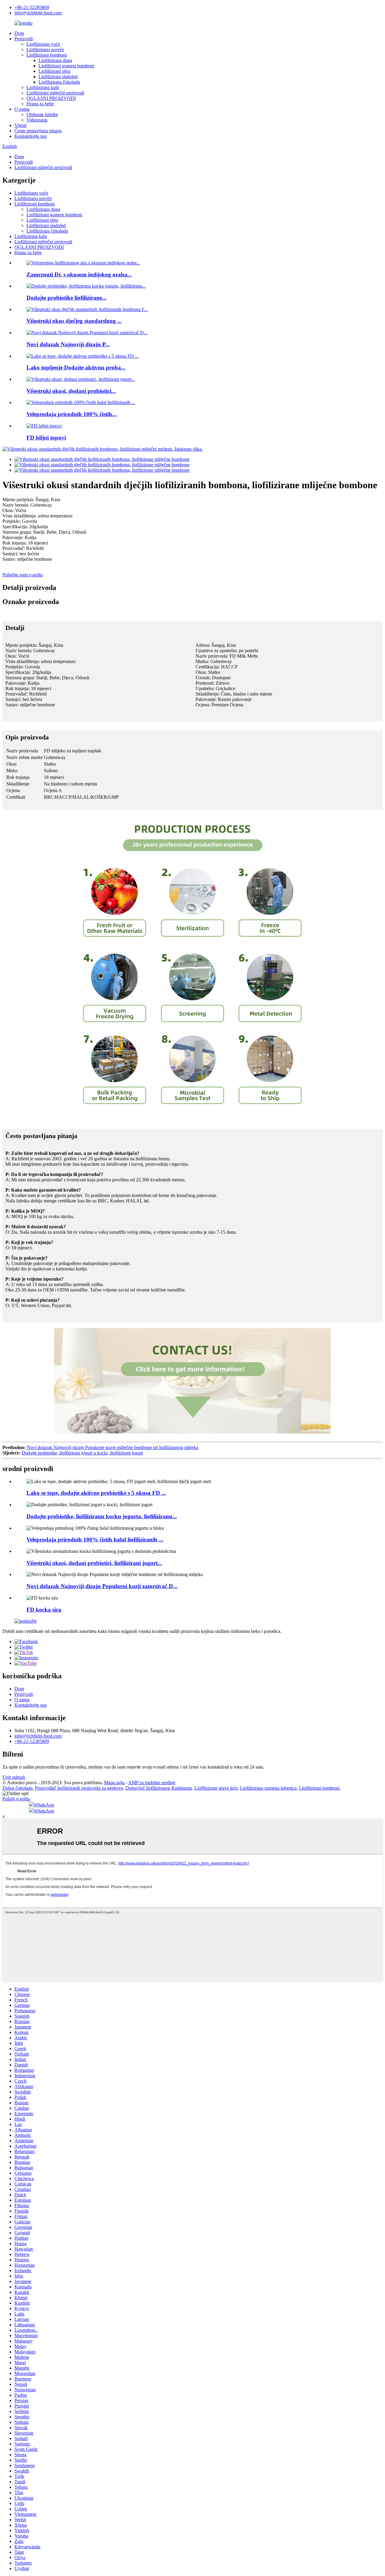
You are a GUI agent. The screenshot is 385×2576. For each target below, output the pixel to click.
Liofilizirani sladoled (58, 77)
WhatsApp (44, 1805)
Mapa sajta (114, 1783)
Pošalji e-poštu (16, 1799)
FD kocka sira (44, 1610)
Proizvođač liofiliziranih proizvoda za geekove (79, 1788)
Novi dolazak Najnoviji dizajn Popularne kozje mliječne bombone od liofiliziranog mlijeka (112, 1447)
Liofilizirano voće (43, 44)
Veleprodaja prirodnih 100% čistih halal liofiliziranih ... (95, 1539)
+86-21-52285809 (32, 7)
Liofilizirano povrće (45, 49)
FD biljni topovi (46, 438)
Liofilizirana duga (55, 60)
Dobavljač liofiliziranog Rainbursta (159, 1788)
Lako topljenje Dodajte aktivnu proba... (76, 367)
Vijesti (20, 125)
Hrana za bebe (40, 104)
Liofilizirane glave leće (216, 1788)
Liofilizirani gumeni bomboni (66, 66)
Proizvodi (24, 39)
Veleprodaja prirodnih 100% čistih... (72, 414)
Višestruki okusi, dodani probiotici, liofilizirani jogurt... (94, 1563)
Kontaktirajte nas (31, 136)
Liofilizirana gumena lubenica (268, 1788)
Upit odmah (14, 1777)
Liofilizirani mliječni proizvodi (55, 93)
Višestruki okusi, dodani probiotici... (71, 391)
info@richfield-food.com (38, 13)
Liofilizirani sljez (54, 71)
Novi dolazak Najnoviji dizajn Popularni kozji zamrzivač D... (102, 1586)
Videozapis (37, 120)
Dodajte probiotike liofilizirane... (66, 298)
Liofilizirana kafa (43, 87)
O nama (22, 109)
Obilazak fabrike (42, 114)
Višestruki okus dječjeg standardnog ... (74, 321)
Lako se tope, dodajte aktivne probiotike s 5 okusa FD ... (96, 1493)
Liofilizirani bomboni (47, 55)
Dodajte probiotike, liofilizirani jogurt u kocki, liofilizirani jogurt (82, 1453)
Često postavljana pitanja (38, 131)
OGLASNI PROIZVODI (51, 98)
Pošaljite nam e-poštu (23, 575)
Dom (19, 33)
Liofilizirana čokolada (59, 82)
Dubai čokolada (17, 1788)
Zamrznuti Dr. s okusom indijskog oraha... (79, 275)
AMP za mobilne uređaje (152, 1783)
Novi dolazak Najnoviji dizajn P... (68, 344)
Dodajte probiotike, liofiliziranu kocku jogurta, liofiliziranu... (102, 1516)
